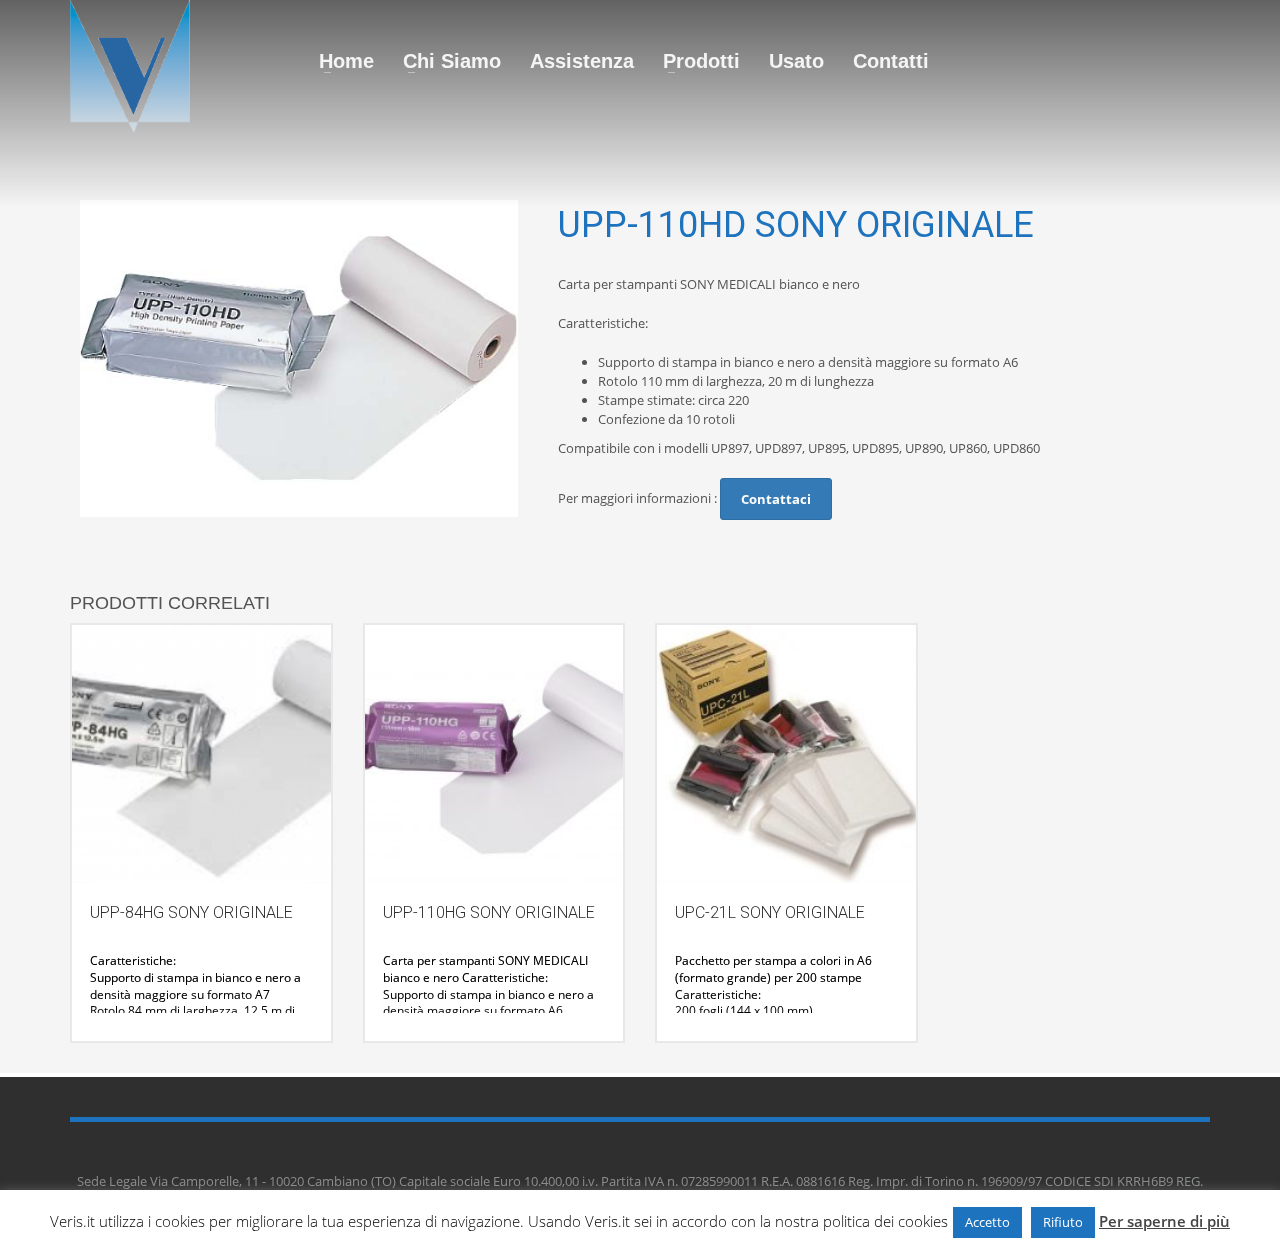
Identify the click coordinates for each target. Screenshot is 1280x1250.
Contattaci (776, 499)
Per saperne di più (1164, 1221)
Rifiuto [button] (1063, 1222)
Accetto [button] (987, 1222)
